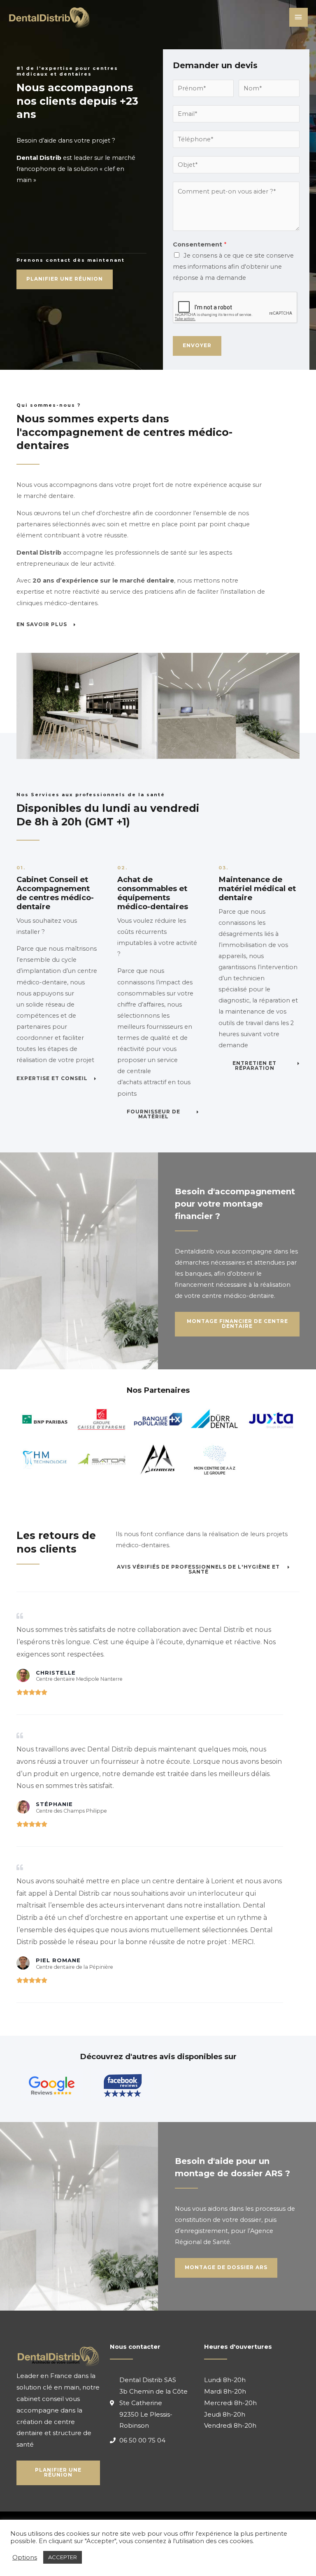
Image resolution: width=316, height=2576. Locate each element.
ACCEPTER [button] (63, 2557)
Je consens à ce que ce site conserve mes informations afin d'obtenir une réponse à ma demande (233, 267)
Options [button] (25, 2558)
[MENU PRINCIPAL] (299, 17)
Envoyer (197, 346)
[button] (65, 279)
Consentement (200, 244)
